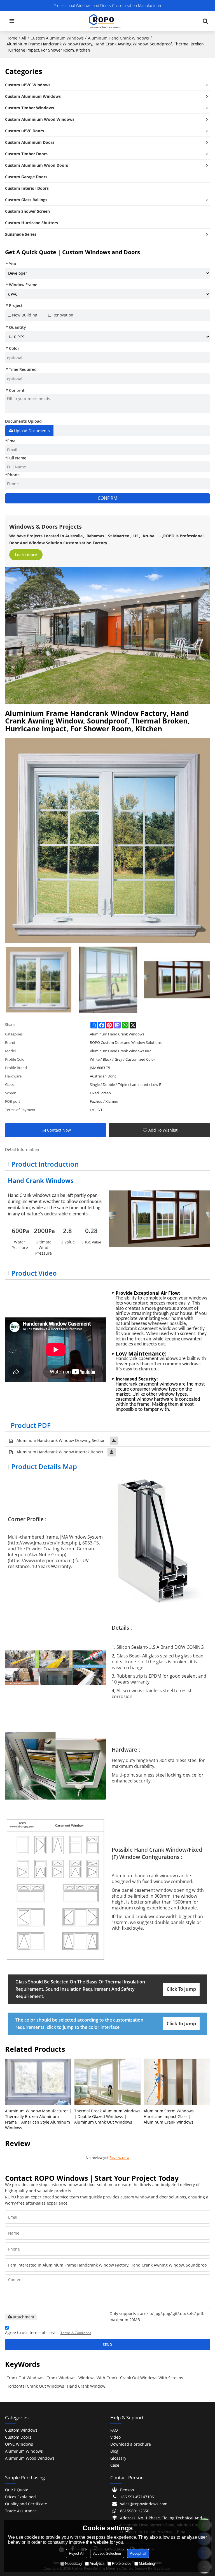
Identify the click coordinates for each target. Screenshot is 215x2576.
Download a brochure (131, 2444)
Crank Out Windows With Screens (152, 2378)
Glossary (118, 2458)
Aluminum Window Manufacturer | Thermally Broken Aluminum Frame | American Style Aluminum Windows (38, 2119)
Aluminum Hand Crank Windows (118, 38)
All (24, 38)
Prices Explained (20, 2497)
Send (107, 2344)
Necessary (74, 2564)
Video (115, 2437)
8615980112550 (135, 2511)
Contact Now (59, 1130)
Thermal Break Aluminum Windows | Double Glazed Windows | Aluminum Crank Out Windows (107, 2116)
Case (115, 2465)
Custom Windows (21, 2430)
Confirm (107, 498)
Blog (114, 2451)
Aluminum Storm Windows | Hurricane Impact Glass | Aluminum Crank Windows (170, 2116)
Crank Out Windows (25, 2378)
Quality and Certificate (26, 2504)
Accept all (138, 2553)
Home (12, 38)
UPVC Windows (19, 2444)
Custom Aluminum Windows (57, 38)
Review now (119, 2158)
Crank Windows (61, 2378)
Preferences (122, 2564)
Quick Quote (17, 2490)
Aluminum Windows (24, 2451)
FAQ (114, 2430)
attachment (24, 2317)
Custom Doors (18, 2437)
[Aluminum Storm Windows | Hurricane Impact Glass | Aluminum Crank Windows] (177, 2082)
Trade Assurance (21, 2511)
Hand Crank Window (86, 2386)
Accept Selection (107, 2553)
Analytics (97, 2564)
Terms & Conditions (76, 2333)
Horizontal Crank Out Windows (35, 2386)
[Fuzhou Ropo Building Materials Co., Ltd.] (105, 21)
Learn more (26, 555)
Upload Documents (32, 431)
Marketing (147, 2564)
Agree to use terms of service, (48, 2333)
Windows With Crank (98, 2378)
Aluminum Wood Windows (30, 2458)
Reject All (77, 2553)
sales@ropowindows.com (144, 2504)
